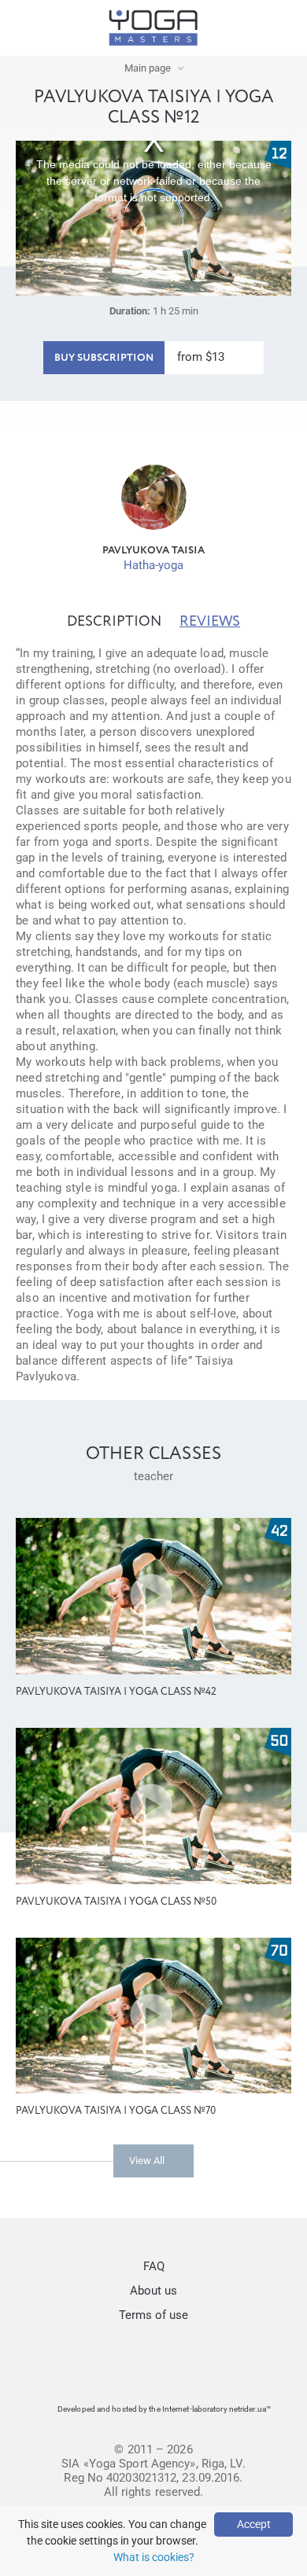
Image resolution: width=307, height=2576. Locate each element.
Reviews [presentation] (210, 622)
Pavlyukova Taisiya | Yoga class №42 (116, 1692)
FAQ (154, 2266)
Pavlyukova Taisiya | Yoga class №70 (116, 2111)
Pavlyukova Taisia (153, 551)
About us (153, 2291)
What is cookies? (154, 2557)
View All (147, 2161)
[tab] (114, 622)
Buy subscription (104, 358)
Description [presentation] (114, 622)
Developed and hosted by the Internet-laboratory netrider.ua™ (164, 2409)
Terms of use (153, 2315)
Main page (148, 68)
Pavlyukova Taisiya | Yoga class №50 (116, 1902)
